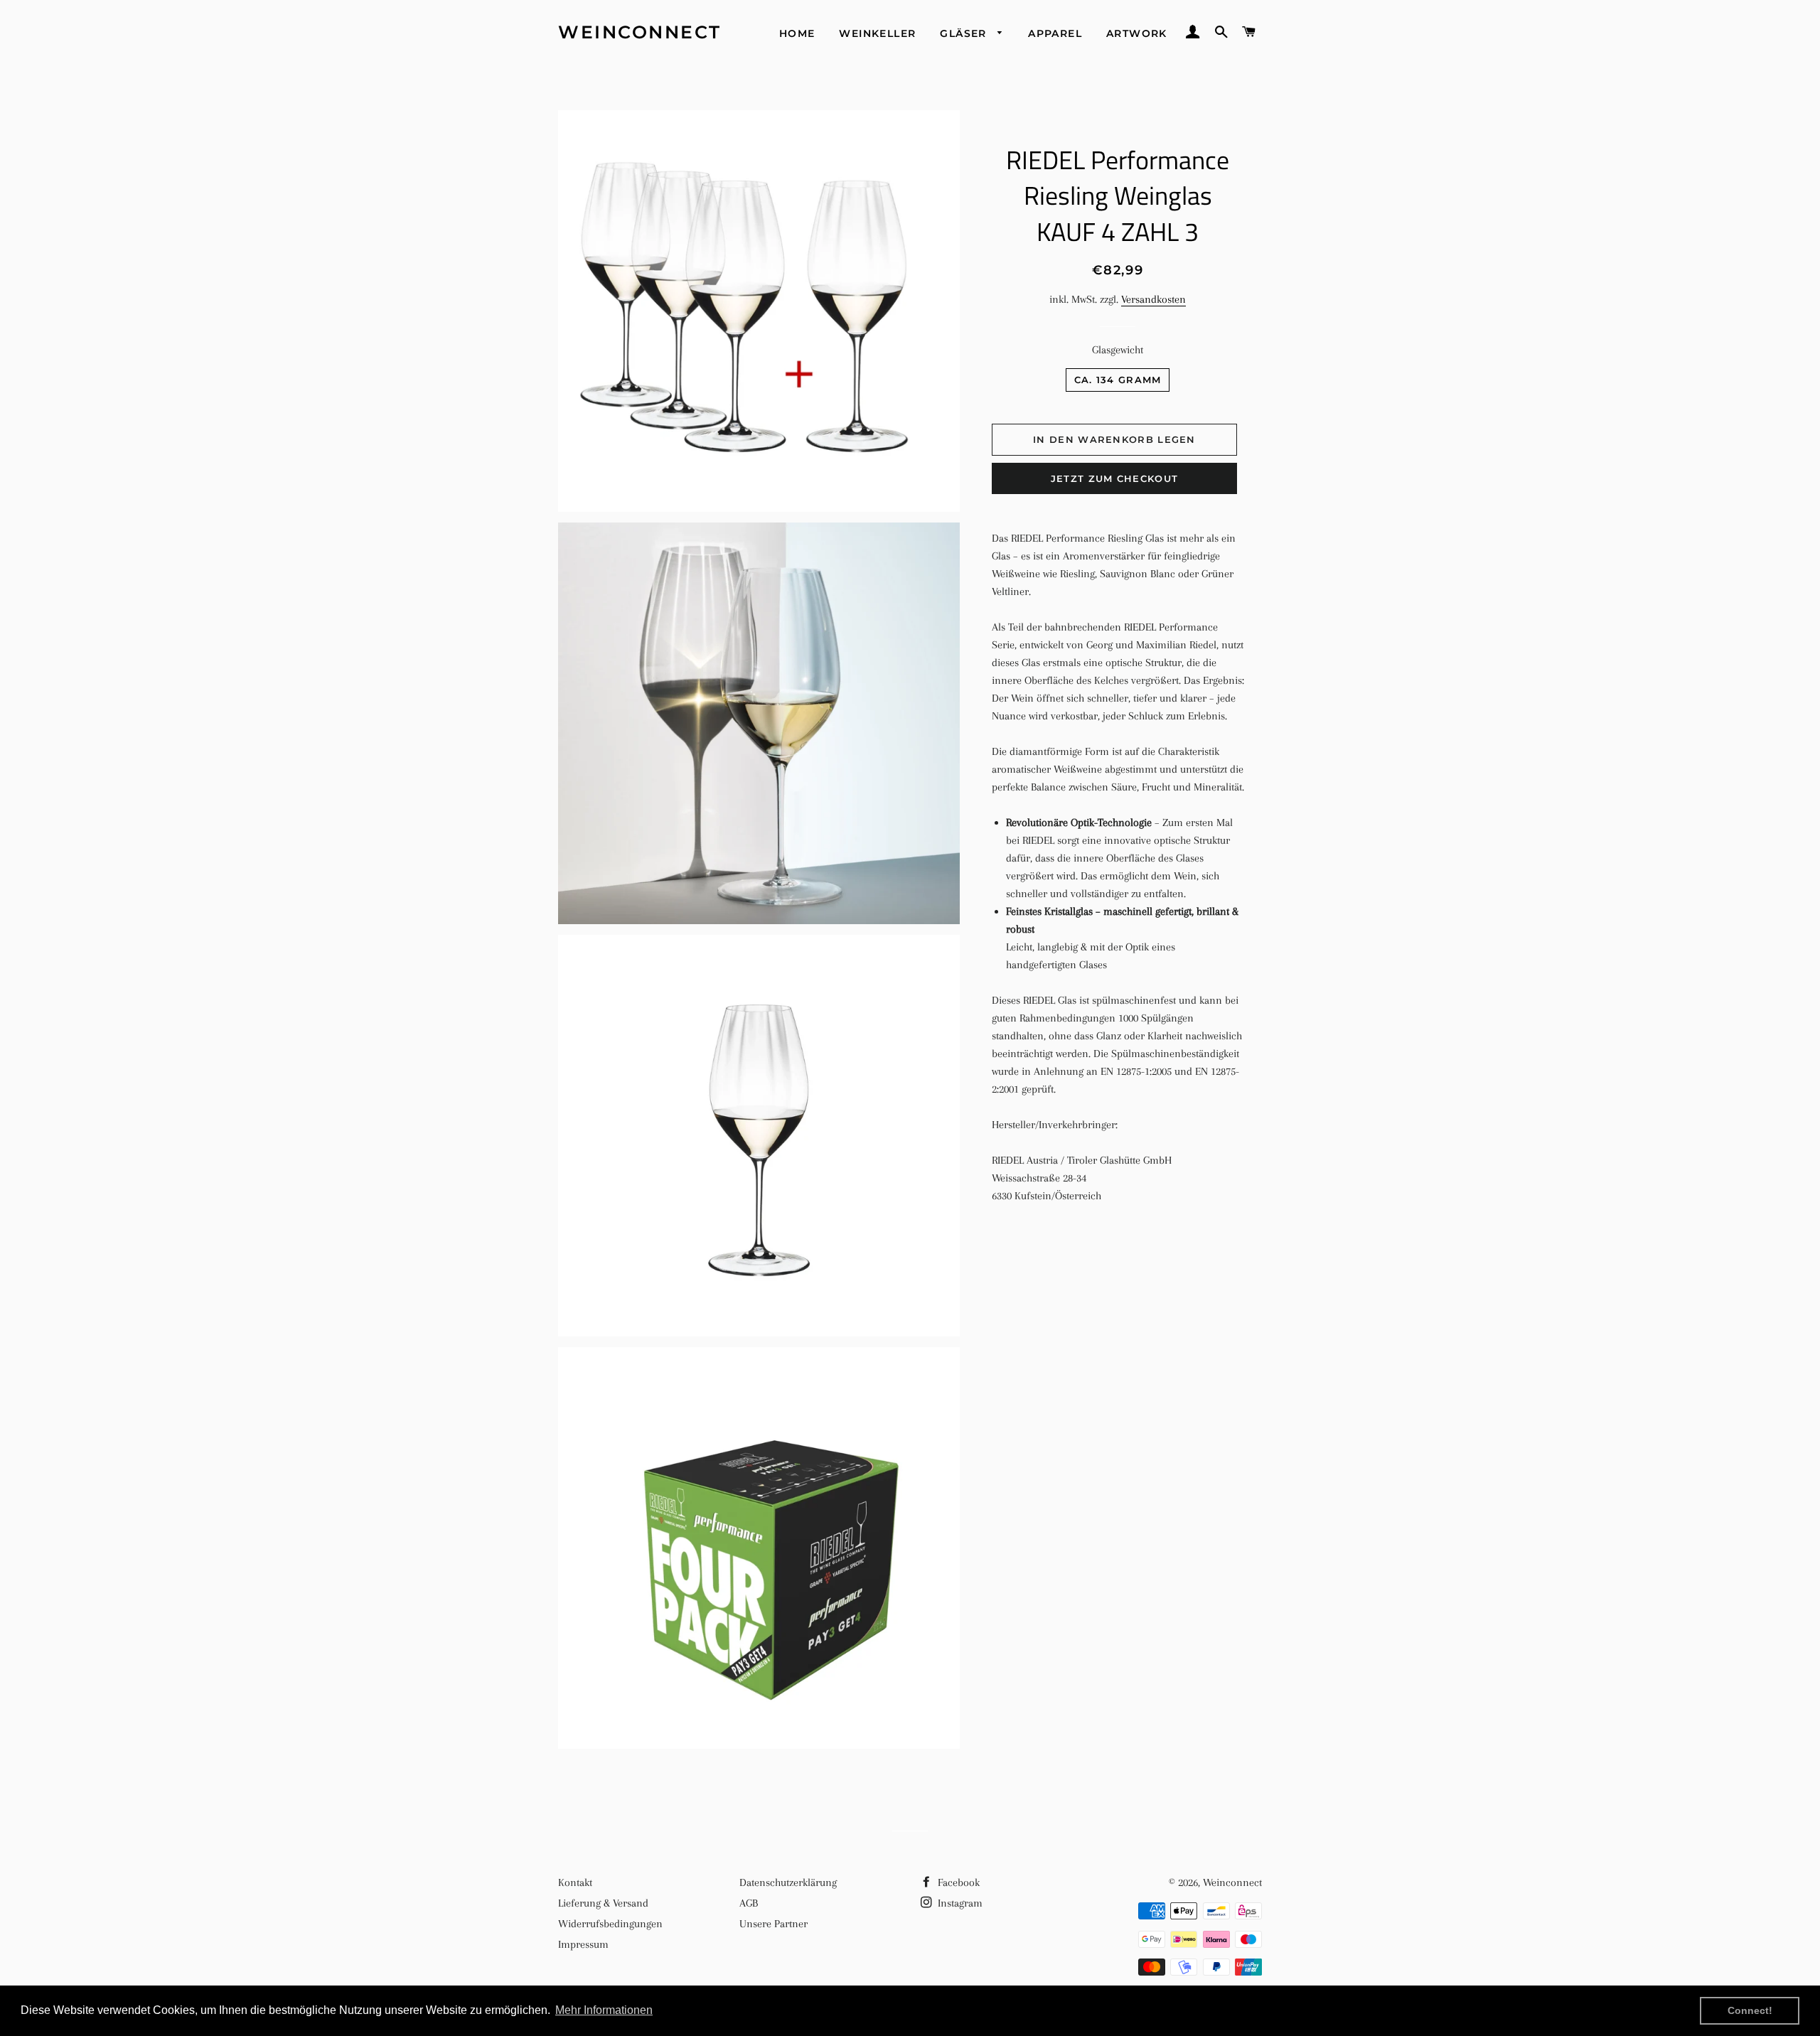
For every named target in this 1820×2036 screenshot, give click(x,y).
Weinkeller (877, 33)
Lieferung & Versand (603, 1903)
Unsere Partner (773, 1924)
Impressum (583, 1944)
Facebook (957, 1882)
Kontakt (575, 1882)
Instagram (959, 1903)
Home (797, 33)
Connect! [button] (1750, 2010)
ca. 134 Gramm (1118, 380)
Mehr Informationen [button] (604, 2010)
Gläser (965, 33)
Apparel (1055, 33)
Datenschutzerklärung (788, 1882)
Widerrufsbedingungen (610, 1924)
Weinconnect (640, 32)
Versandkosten (1153, 299)
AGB (749, 1903)
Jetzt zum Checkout (1114, 478)
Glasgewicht (1118, 350)
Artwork (1137, 33)
